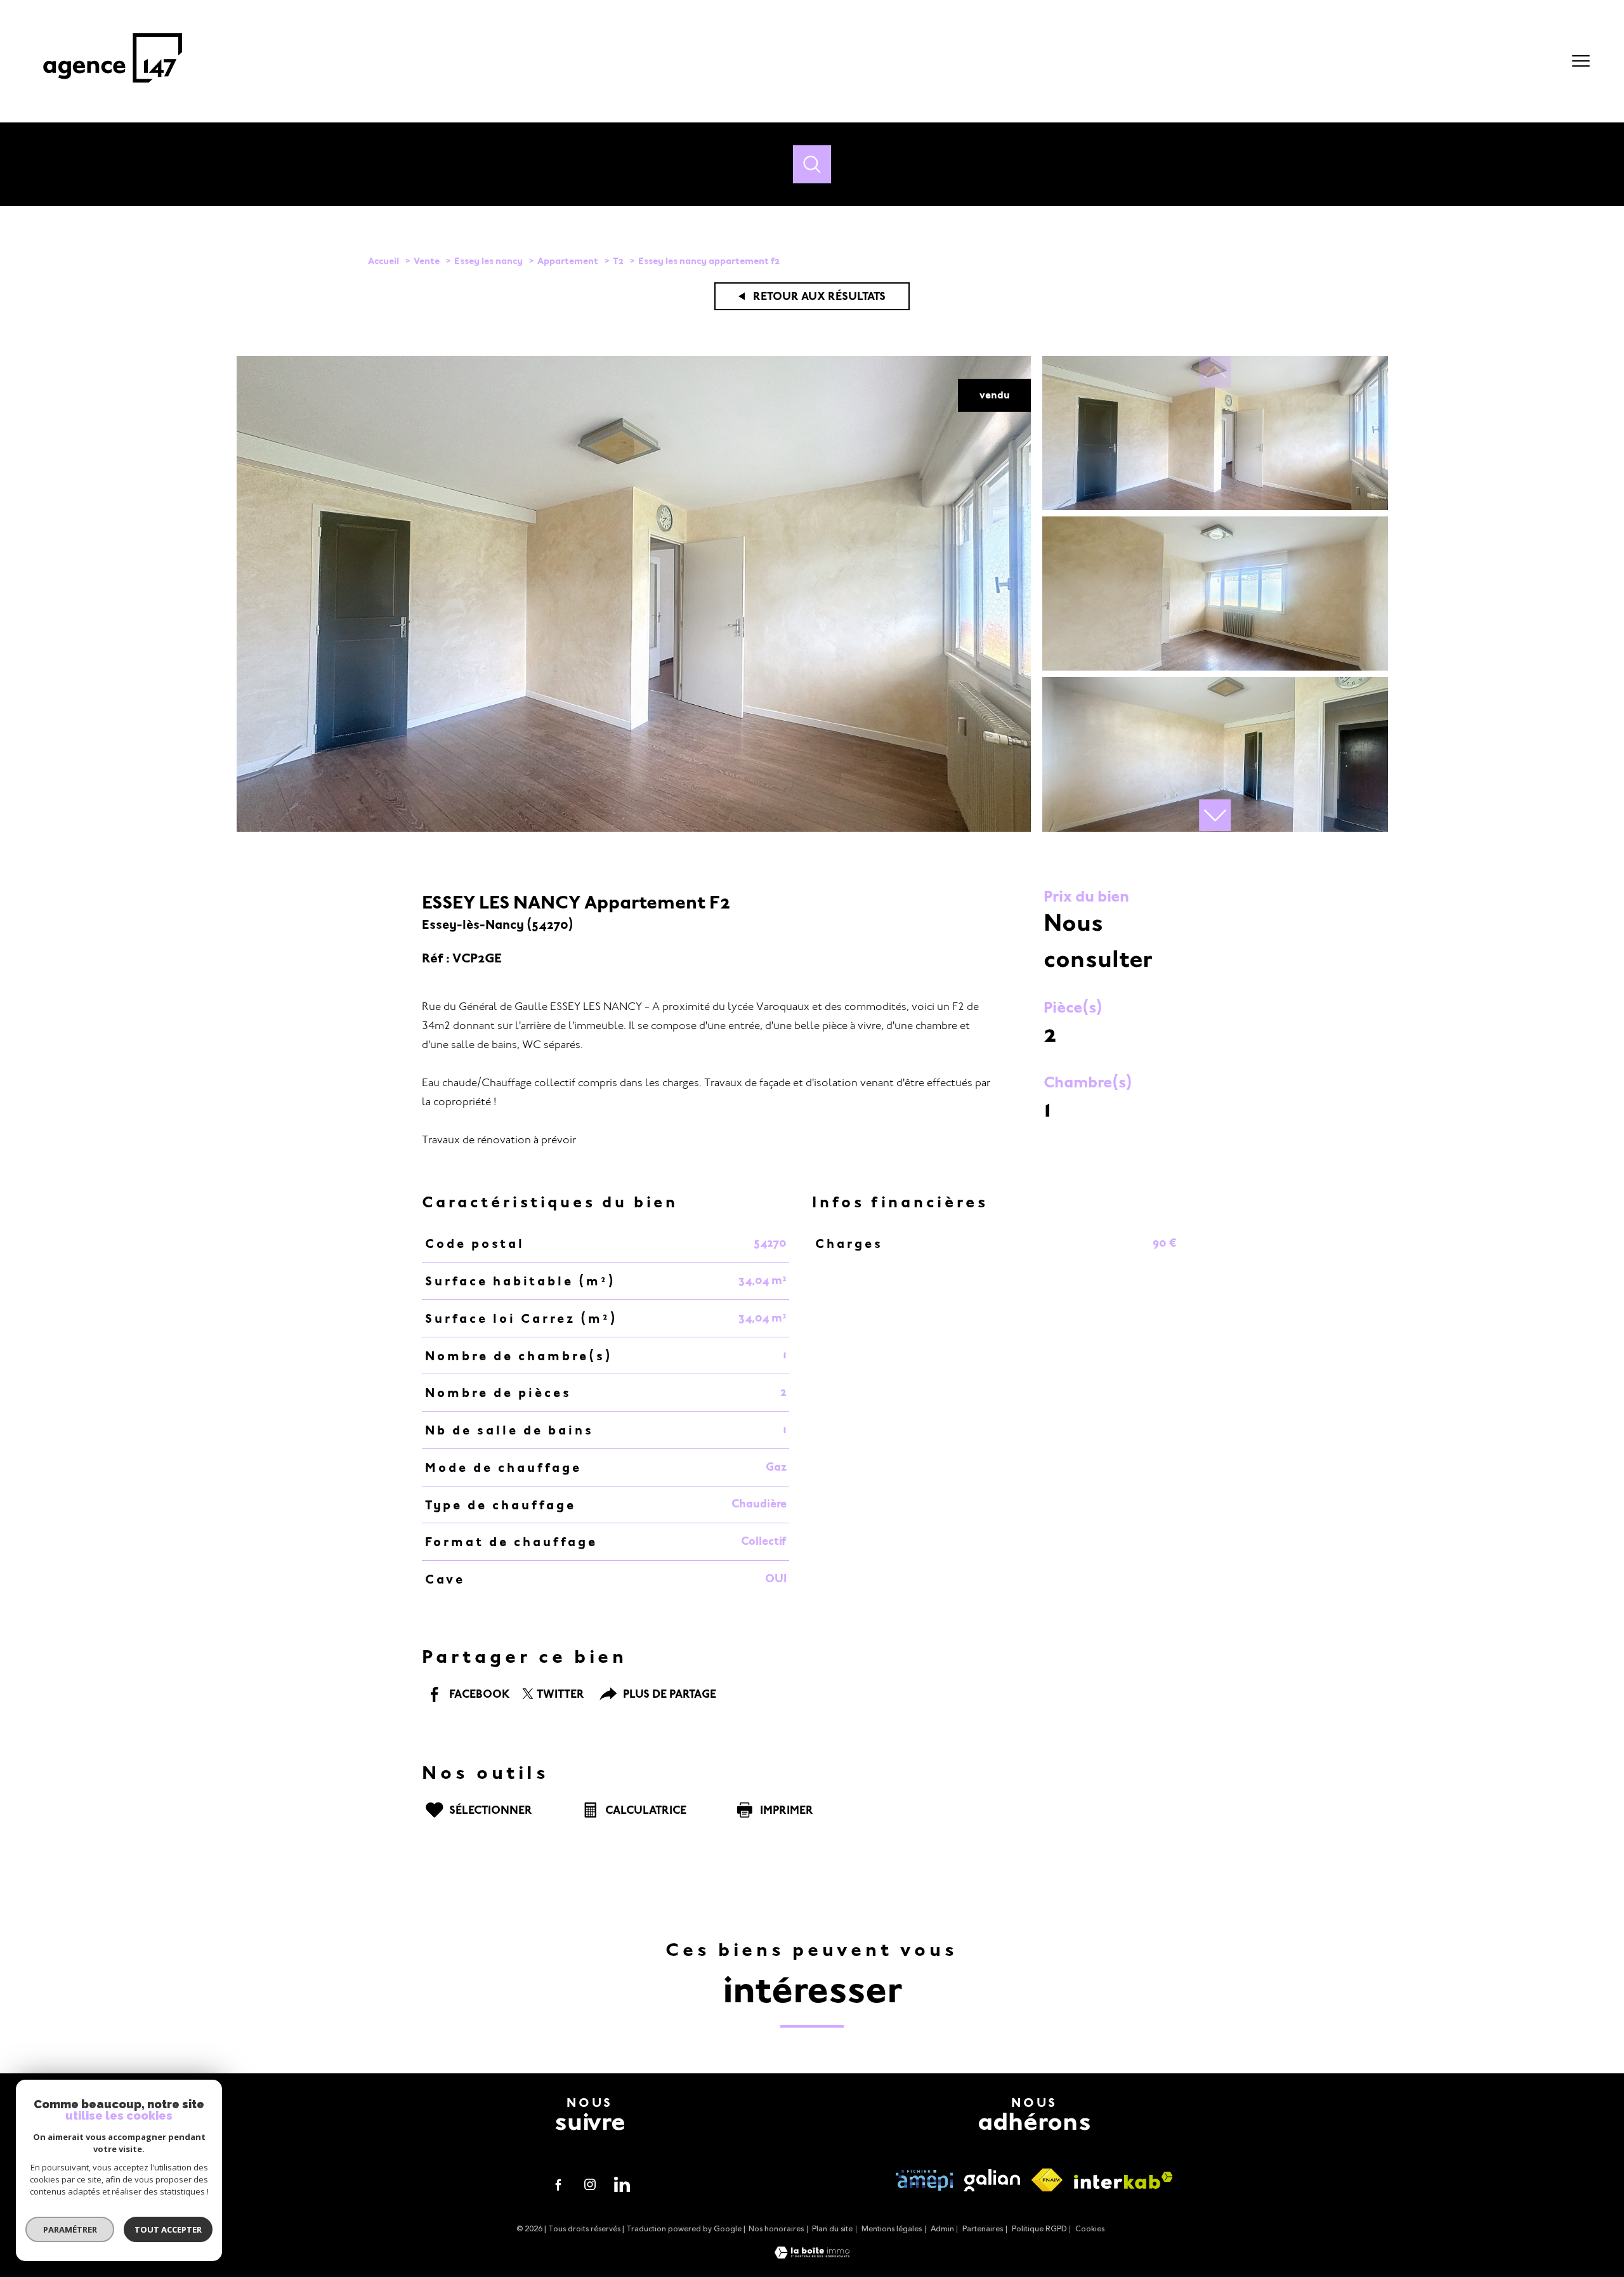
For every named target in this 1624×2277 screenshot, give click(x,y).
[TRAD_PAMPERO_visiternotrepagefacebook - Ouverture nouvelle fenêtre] (558, 2184)
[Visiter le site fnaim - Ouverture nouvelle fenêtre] (1047, 2180)
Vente (427, 261)
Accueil (383, 261)
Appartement (568, 261)
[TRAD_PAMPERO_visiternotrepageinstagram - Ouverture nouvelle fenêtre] (590, 2184)
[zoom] (634, 829)
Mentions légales (892, 2229)
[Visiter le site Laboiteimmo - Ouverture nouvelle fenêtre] (812, 2255)
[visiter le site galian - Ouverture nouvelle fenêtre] (992, 2180)
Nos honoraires (776, 2229)
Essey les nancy (488, 261)
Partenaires (983, 2229)
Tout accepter (168, 2229)
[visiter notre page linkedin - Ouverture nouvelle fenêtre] (622, 2184)
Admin (942, 2229)
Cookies (1090, 2229)
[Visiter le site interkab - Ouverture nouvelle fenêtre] (1123, 2180)
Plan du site (832, 2229)
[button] (1215, 815)
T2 (618, 261)
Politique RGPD (1039, 2229)
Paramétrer (70, 2229)
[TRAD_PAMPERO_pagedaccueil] (113, 89)
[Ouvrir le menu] (1581, 61)
